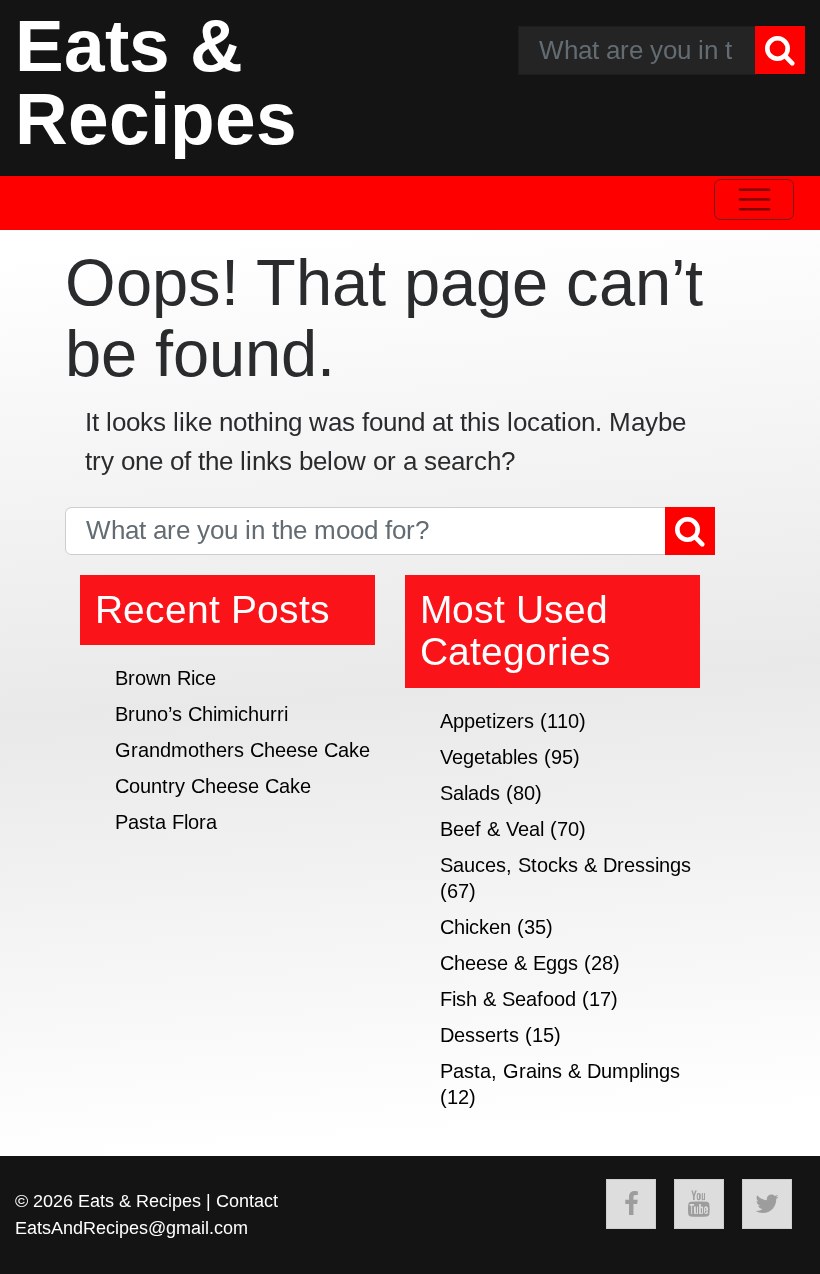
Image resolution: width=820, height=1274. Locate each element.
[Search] (780, 50)
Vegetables (489, 757)
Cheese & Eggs (509, 963)
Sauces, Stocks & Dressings (565, 865)
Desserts (479, 1035)
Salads (470, 793)
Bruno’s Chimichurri (201, 714)
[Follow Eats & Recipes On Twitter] (767, 1204)
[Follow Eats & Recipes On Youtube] (699, 1204)
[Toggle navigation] (754, 199)
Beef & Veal (492, 829)
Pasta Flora (166, 822)
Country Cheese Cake (213, 786)
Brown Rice (165, 678)
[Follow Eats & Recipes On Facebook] (631, 1204)
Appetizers (487, 721)
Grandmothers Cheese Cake (242, 750)
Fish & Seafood (508, 999)
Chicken (475, 927)
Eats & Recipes (156, 82)
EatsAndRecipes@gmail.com (131, 1228)
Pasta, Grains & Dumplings (560, 1071)
